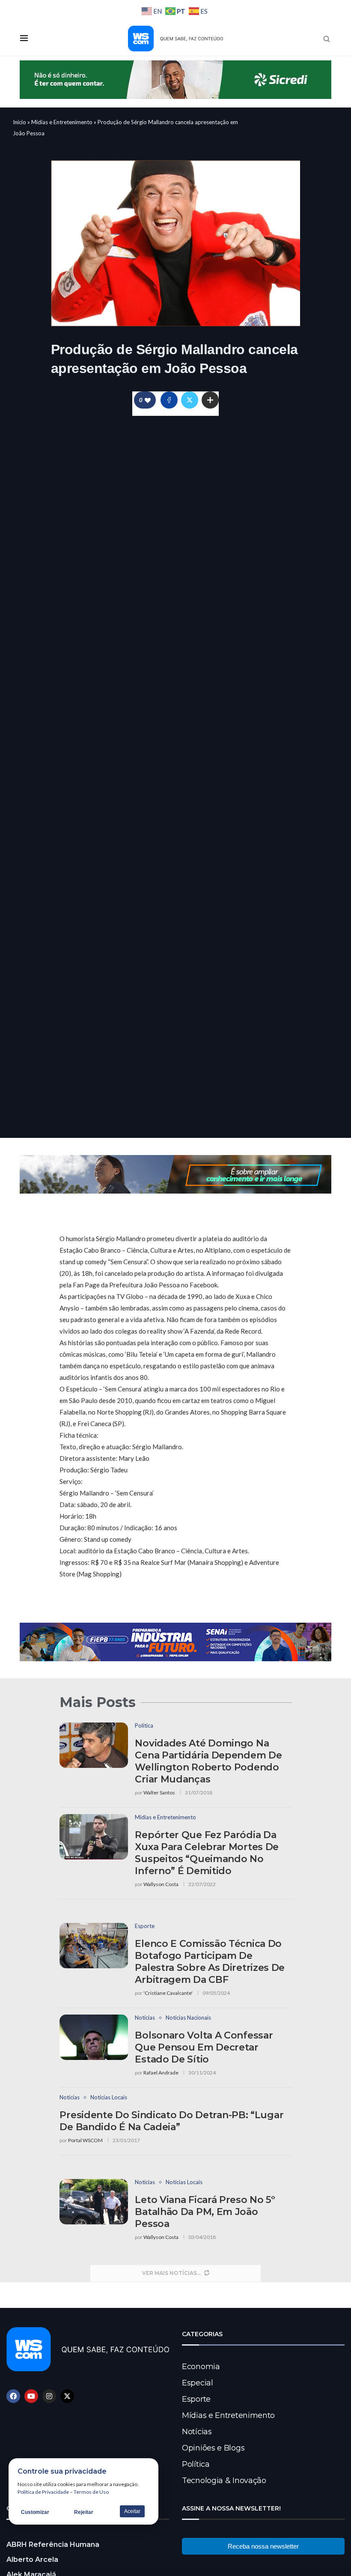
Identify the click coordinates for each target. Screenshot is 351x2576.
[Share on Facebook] (169, 400)
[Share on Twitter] (190, 400)
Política (196, 2464)
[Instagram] (49, 2396)
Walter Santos (159, 1792)
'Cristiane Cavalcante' (168, 1993)
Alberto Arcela (32, 2560)
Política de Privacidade (43, 2492)
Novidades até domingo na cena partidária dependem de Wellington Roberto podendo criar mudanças (208, 1761)
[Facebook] (13, 2396)
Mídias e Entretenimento (62, 122)
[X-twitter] (67, 2396)
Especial (198, 2383)
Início (19, 122)
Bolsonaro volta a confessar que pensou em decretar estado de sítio (204, 2047)
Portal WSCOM (85, 2140)
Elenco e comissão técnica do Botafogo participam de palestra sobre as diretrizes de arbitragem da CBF (210, 1962)
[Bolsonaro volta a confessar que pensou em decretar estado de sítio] (94, 2037)
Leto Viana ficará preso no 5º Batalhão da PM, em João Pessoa (205, 2212)
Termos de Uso (91, 2492)
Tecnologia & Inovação (224, 2480)
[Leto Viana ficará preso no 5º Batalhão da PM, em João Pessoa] (94, 2202)
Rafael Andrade (161, 2073)
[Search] (327, 39)
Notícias (197, 2432)
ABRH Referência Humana (53, 2545)
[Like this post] (148, 400)
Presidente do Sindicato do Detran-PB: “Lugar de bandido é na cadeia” (171, 2121)
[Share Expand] (210, 400)
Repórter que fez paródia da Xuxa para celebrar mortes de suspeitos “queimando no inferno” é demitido (207, 1853)
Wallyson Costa (161, 1884)
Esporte (196, 2399)
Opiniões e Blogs (213, 2448)
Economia (201, 2367)
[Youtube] (31, 2396)
